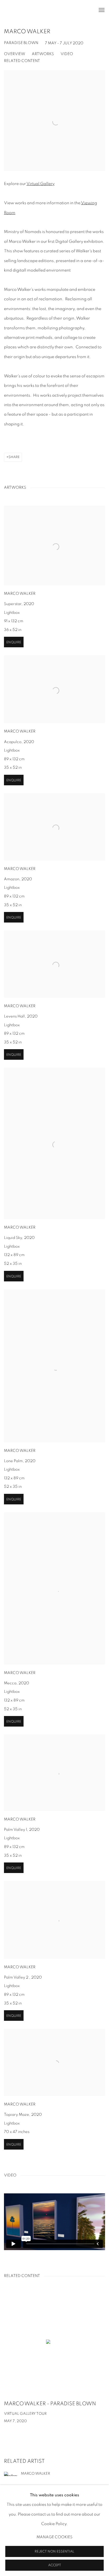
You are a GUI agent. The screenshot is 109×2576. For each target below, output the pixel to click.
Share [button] (14, 457)
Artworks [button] (43, 54)
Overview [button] (15, 54)
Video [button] (67, 54)
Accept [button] (55, 2565)
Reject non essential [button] (54, 2552)
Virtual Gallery (40, 184)
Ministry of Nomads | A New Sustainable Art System (41, 10)
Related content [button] (22, 61)
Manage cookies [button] (54, 2537)
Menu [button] (101, 10)
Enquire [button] (14, 642)
